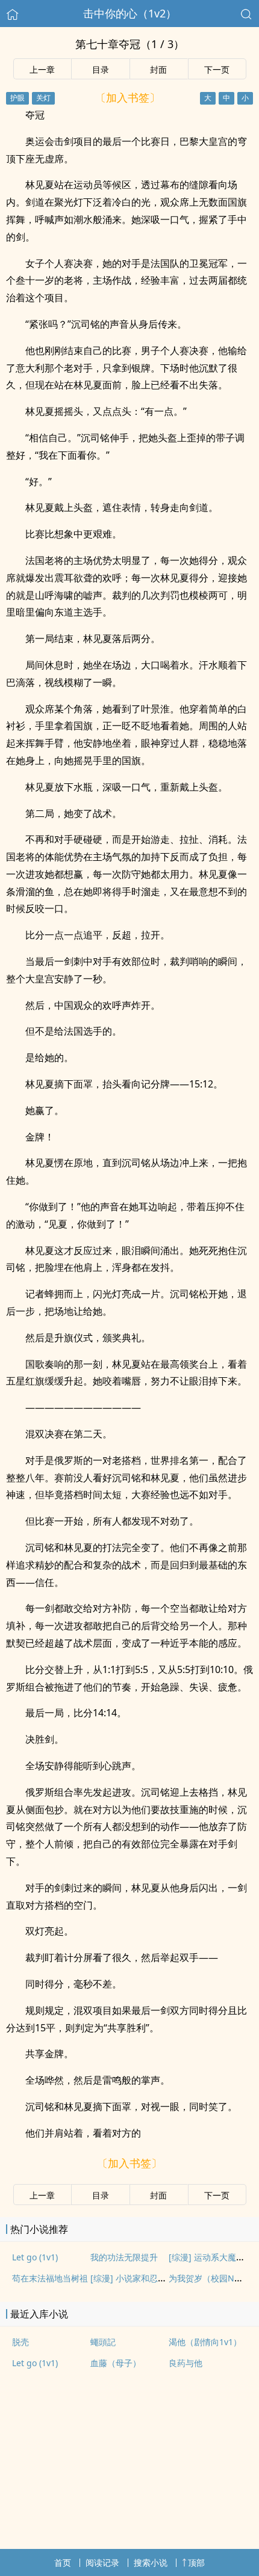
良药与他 (186, 2363)
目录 (101, 69)
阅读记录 (102, 2562)
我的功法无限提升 (124, 2257)
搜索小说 (151, 2562)
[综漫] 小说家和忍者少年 (137, 2278)
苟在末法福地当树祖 (50, 2278)
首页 (63, 2562)
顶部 (196, 2562)
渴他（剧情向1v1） (205, 2342)
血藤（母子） (116, 2363)
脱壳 (20, 2342)
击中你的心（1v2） (130, 13)
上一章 (42, 69)
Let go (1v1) (35, 2257)
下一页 (217, 69)
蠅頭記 (103, 2342)
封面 (158, 69)
